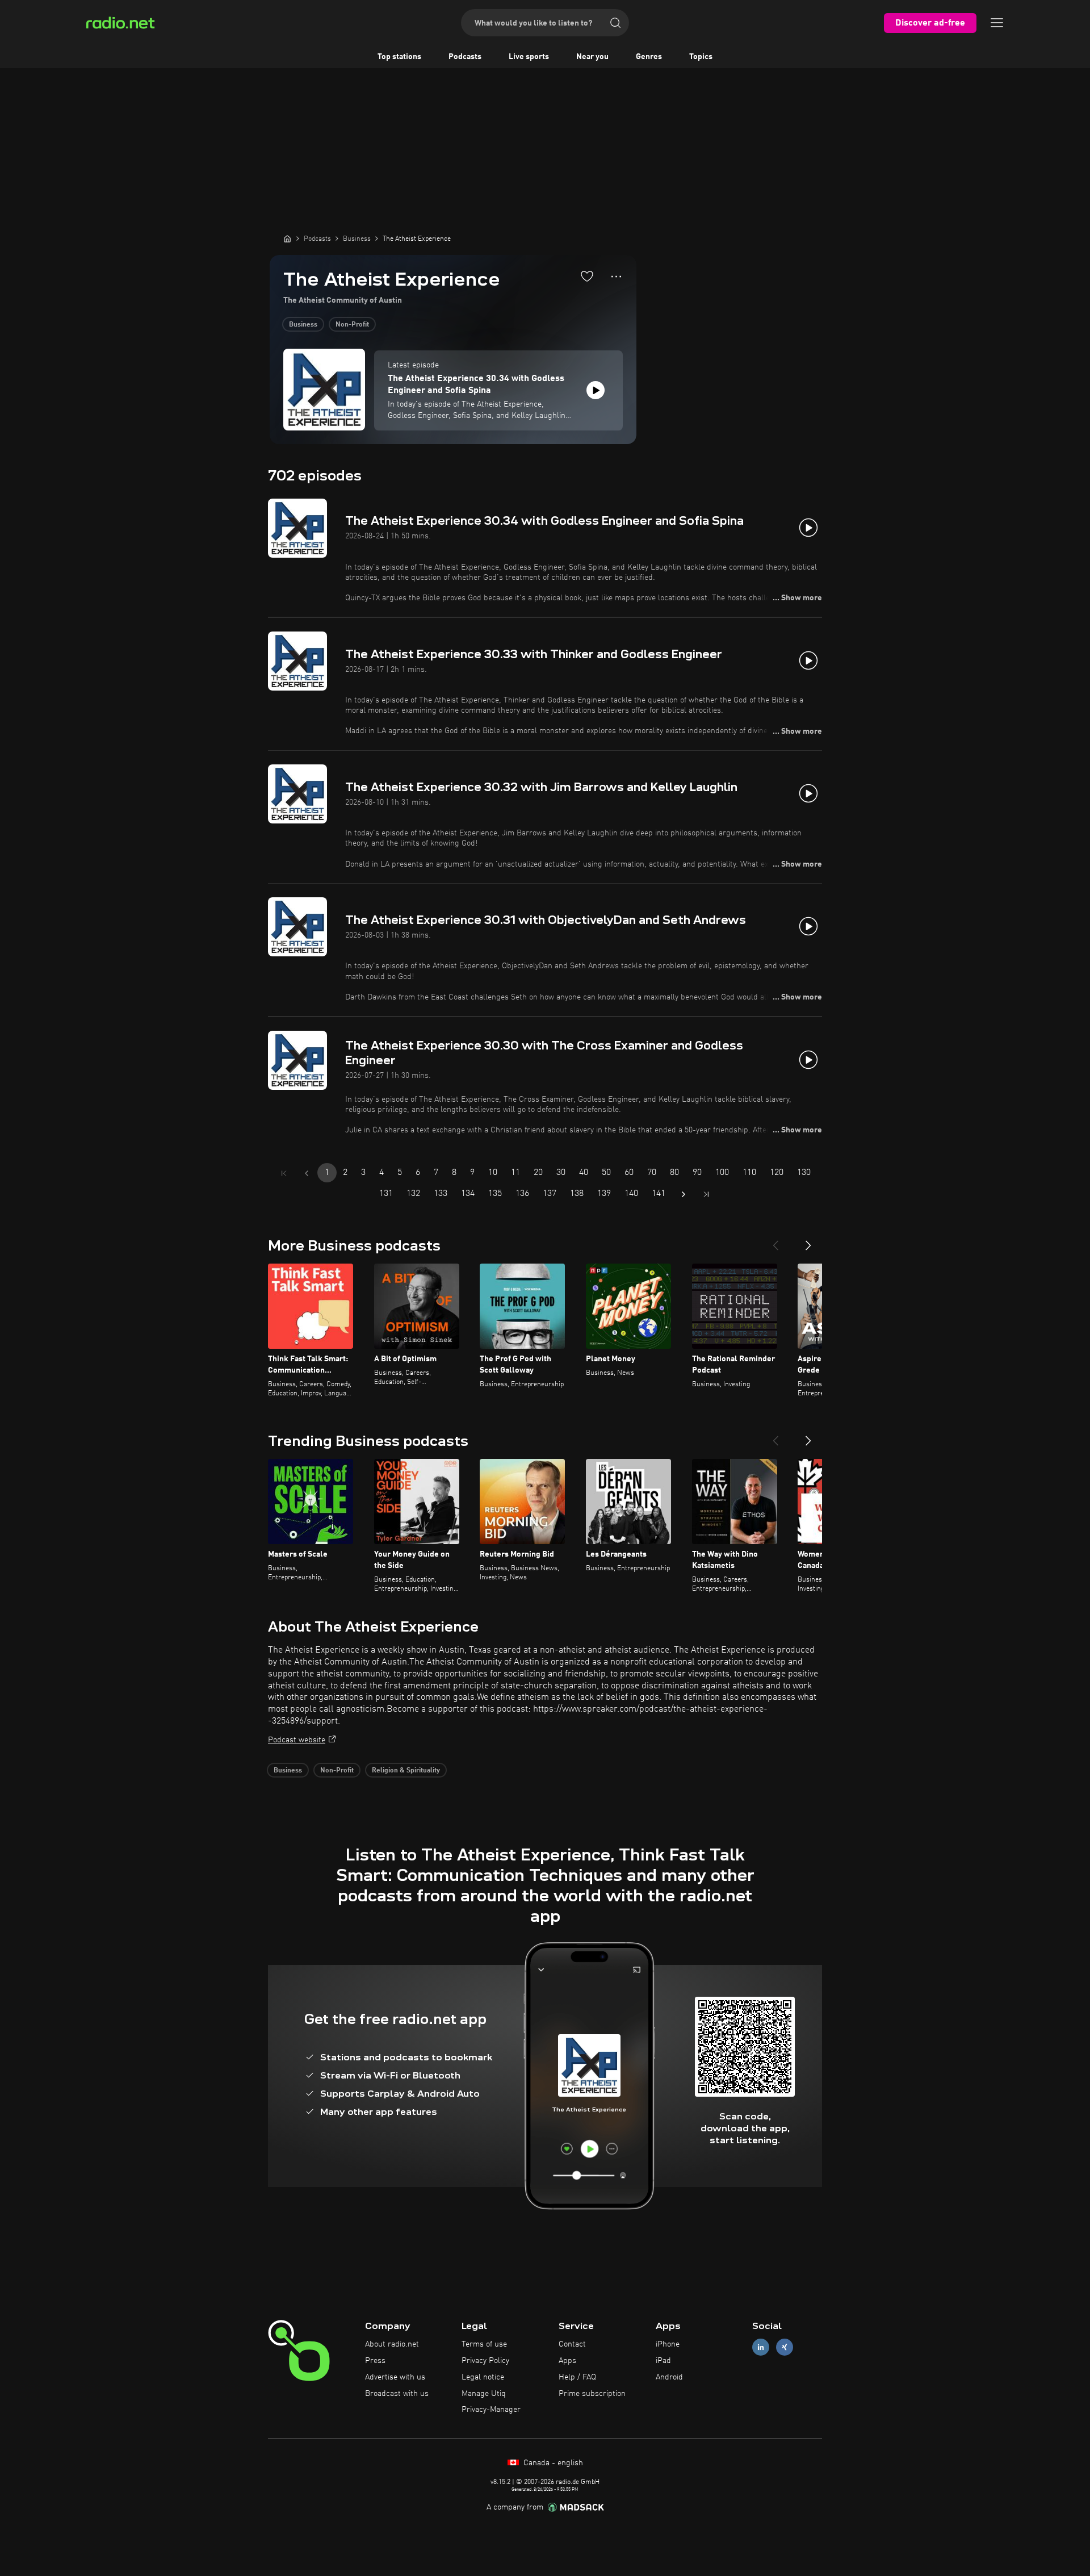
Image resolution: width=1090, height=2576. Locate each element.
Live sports (529, 57)
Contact (572, 2344)
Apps (567, 2361)
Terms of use (484, 2344)
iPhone (668, 2344)
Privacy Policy (485, 2361)
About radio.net (392, 2344)
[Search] (615, 23)
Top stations (399, 57)
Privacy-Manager (491, 2410)
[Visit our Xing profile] (785, 2347)
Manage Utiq (484, 2394)
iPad (663, 2361)
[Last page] (706, 1194)
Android (669, 2377)
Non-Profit (352, 325)
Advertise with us (395, 2377)
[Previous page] (307, 1173)
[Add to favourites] (587, 276)
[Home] (287, 239)
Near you (592, 57)
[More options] (616, 277)
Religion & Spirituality (406, 1771)
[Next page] (684, 1194)
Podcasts (465, 57)
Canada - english (552, 2463)
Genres (649, 57)
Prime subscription (592, 2394)
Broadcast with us (397, 2394)
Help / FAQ (577, 2377)
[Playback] (596, 390)
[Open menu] (997, 23)
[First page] (284, 1173)
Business (303, 325)
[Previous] (775, 1241)
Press (375, 2361)
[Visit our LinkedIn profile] (761, 2347)
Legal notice (483, 2377)
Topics (701, 57)
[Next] (808, 1241)
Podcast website (297, 1740)
